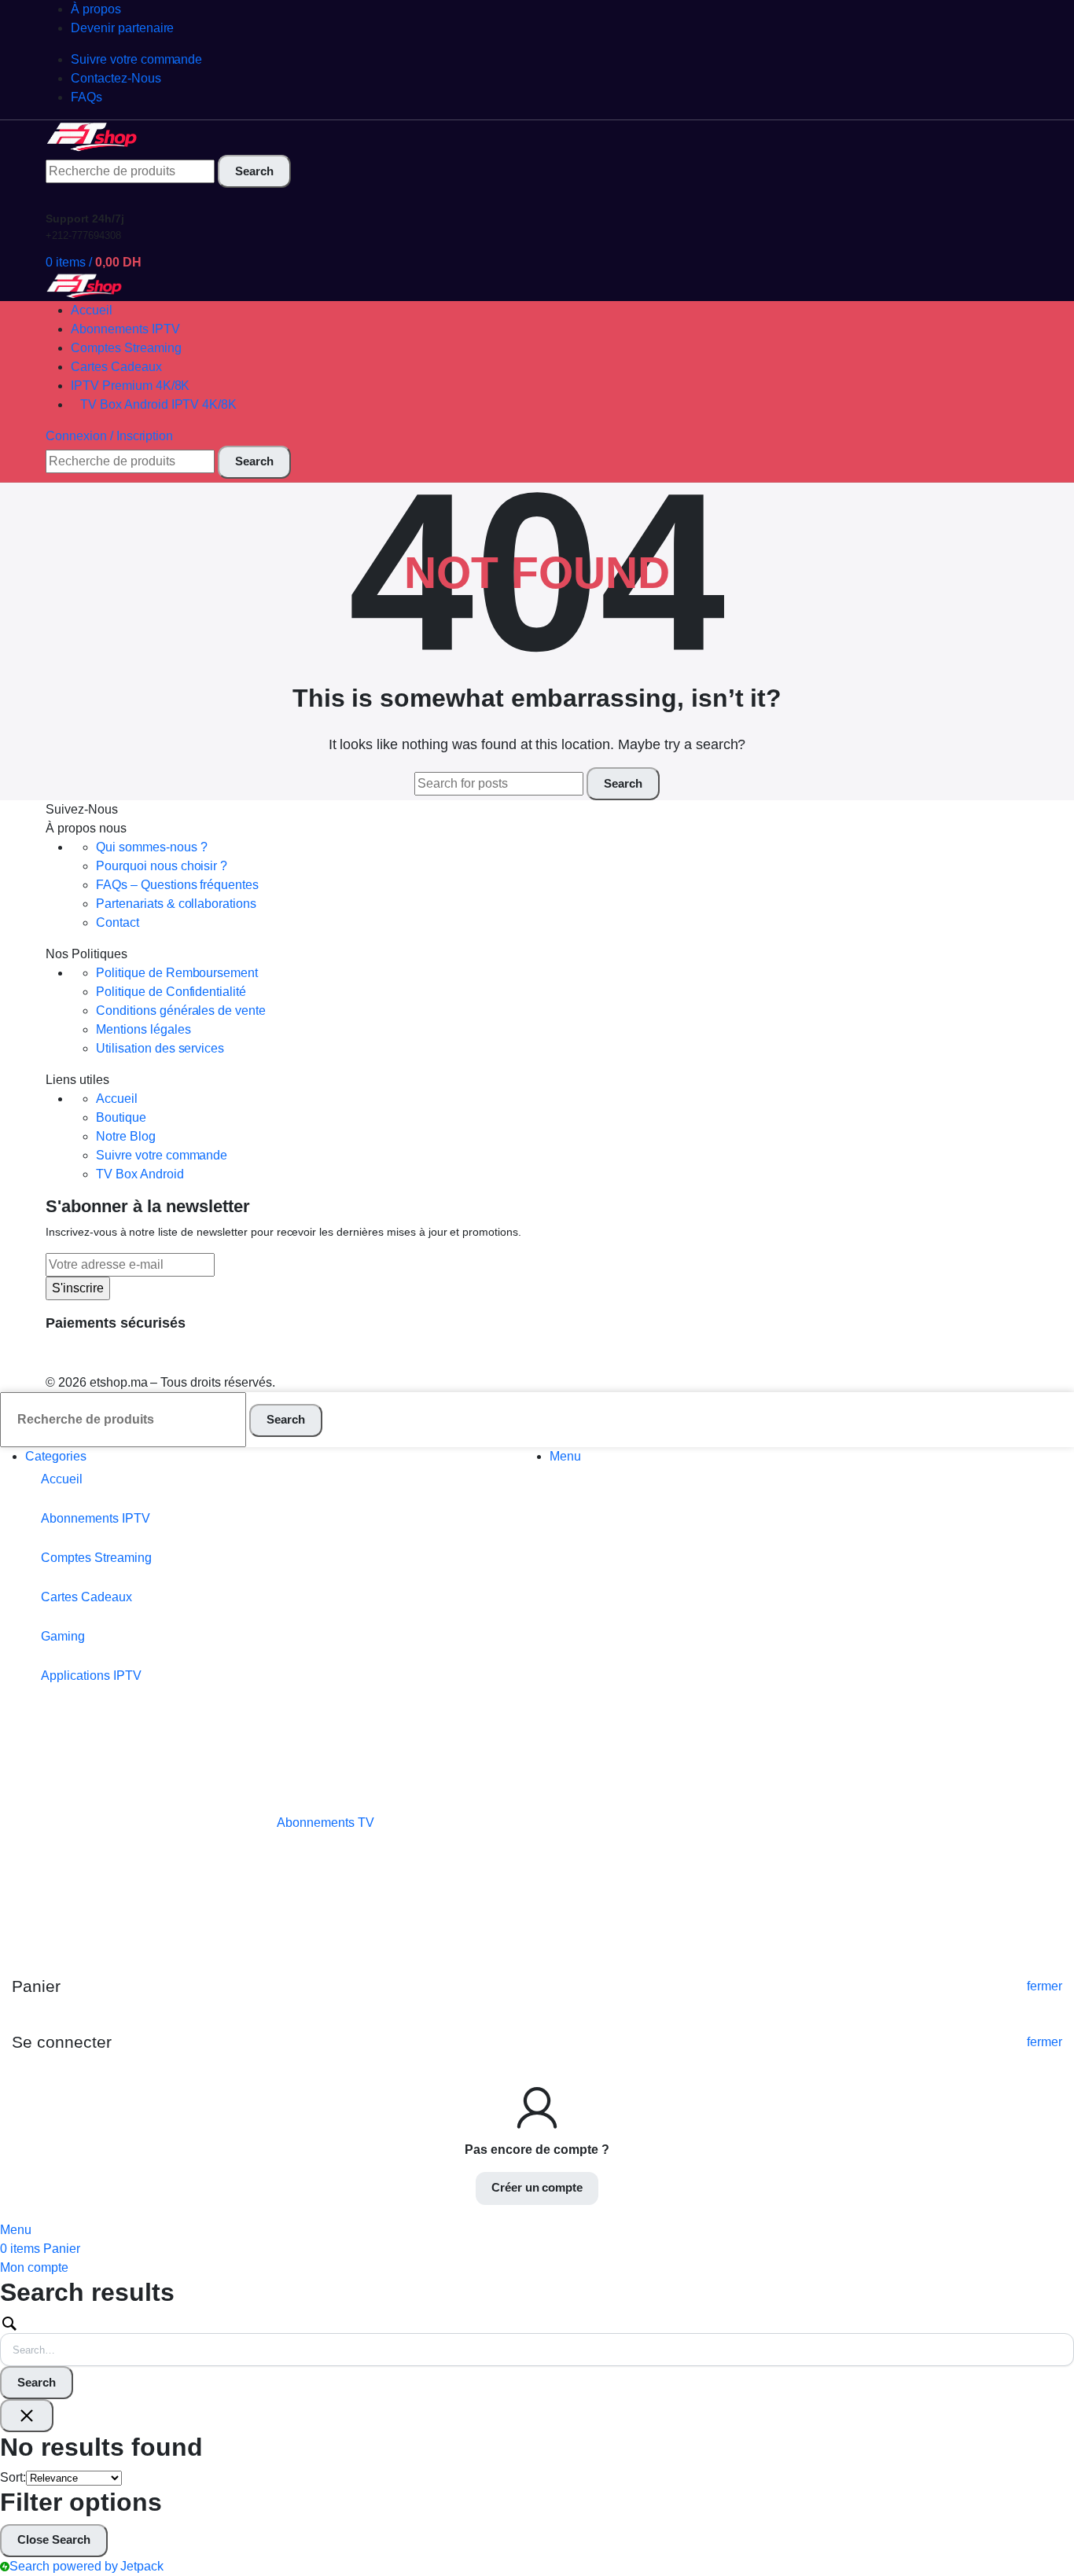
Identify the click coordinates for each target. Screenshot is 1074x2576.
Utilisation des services (160, 1048)
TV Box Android (140, 1174)
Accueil (117, 1099)
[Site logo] (93, 136)
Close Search (54, 2539)
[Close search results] (27, 2416)
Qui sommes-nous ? (152, 847)
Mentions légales (143, 1029)
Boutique (121, 1117)
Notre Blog (126, 1136)
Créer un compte (537, 2187)
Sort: (13, 2477)
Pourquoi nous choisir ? (162, 866)
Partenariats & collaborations (176, 904)
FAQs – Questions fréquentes (177, 885)
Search (37, 2382)
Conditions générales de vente (181, 1011)
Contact (118, 922)
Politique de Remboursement (177, 973)
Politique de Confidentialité (171, 992)
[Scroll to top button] (1039, 2541)
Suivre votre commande (162, 1155)
